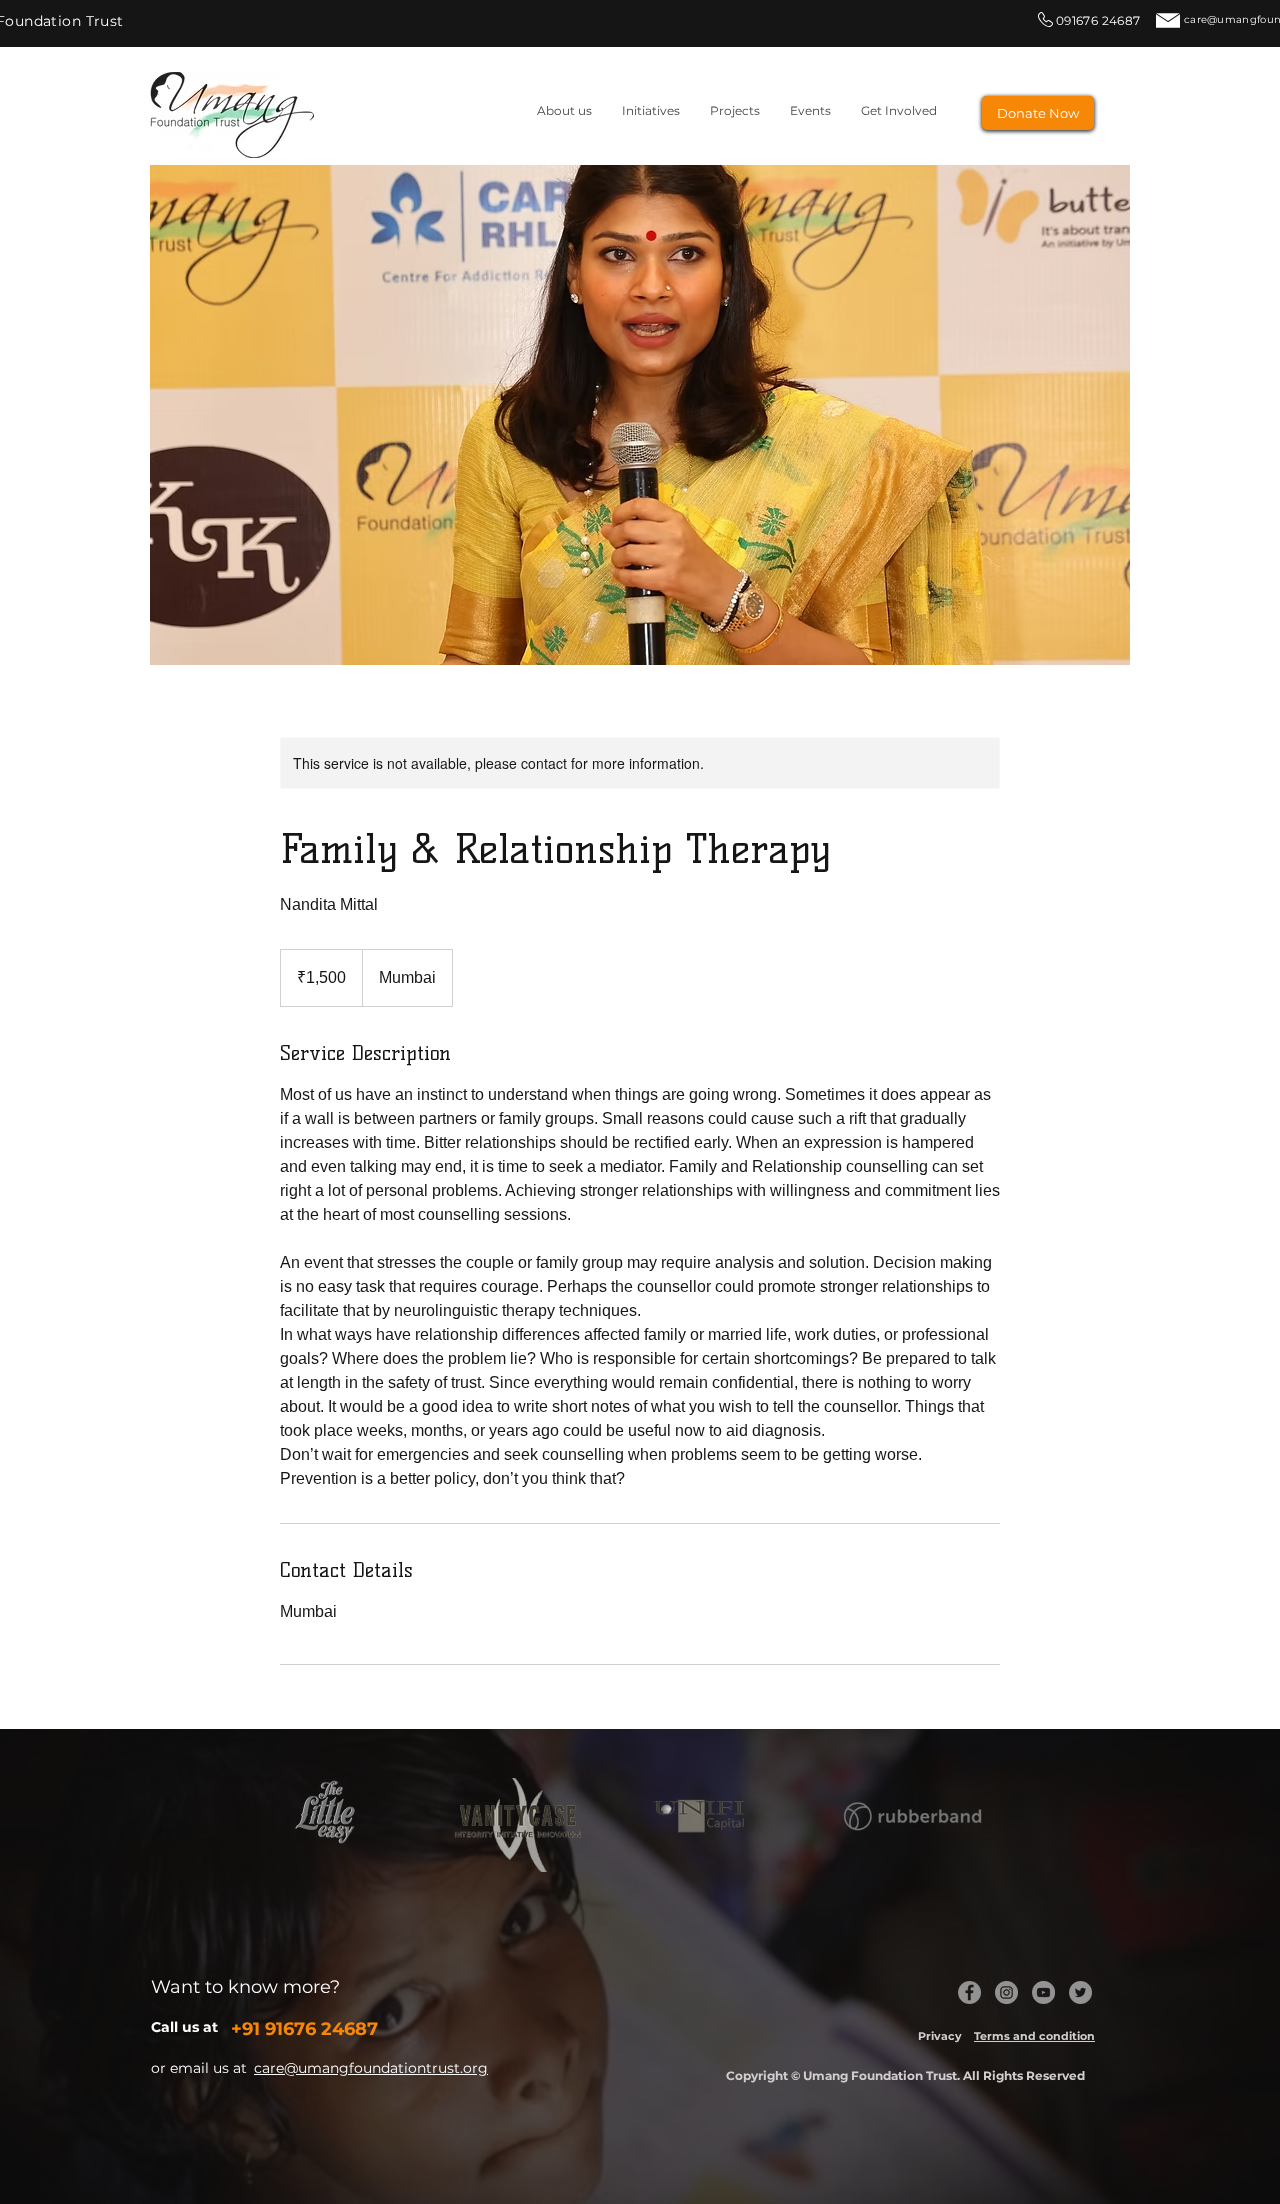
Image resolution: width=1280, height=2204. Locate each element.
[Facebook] (969, 1992)
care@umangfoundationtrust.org (371, 2068)
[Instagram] (1006, 1992)
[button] (735, 110)
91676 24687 (321, 2029)
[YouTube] (1043, 1992)
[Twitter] (1080, 1992)
